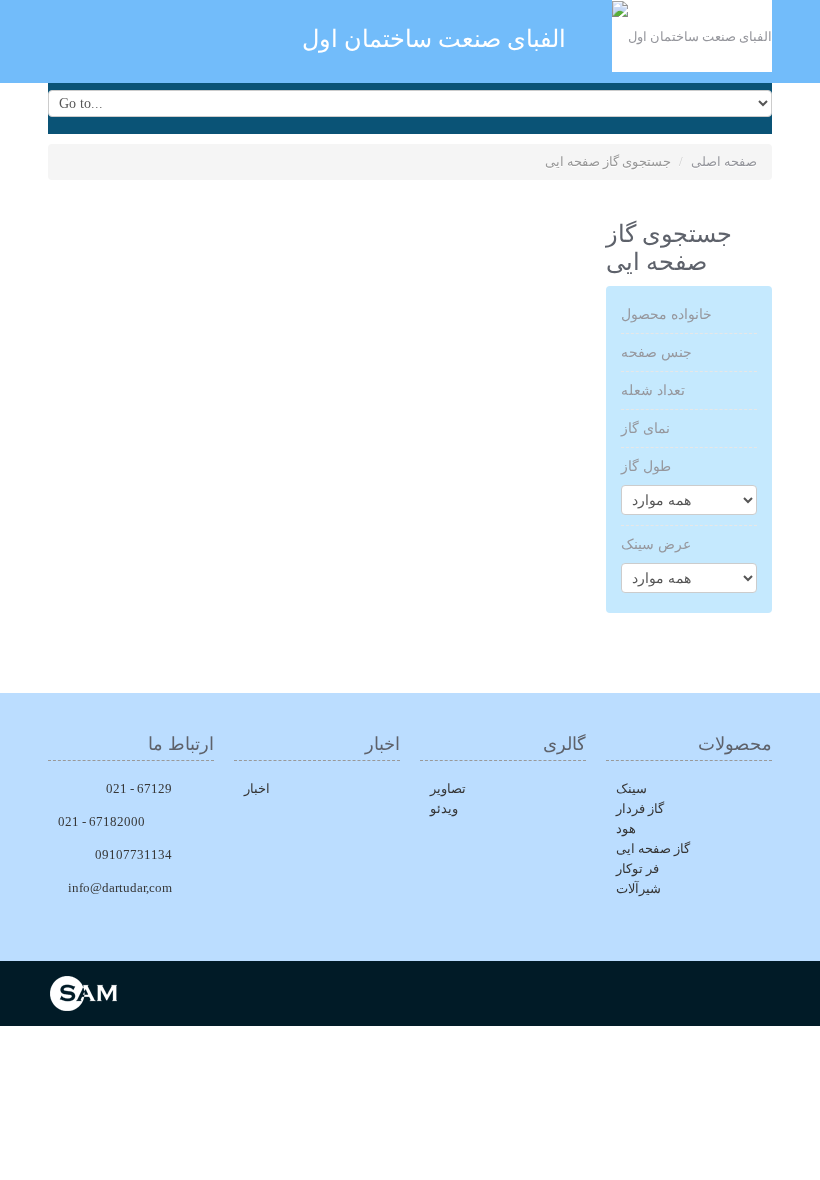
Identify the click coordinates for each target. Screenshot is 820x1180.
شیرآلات (638, 888)
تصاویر (448, 788)
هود (626, 828)
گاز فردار (640, 808)
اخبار (257, 788)
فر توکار (637, 868)
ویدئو (444, 808)
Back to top (786, 1149)
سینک (631, 788)
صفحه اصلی (724, 161)
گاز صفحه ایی (653, 848)
